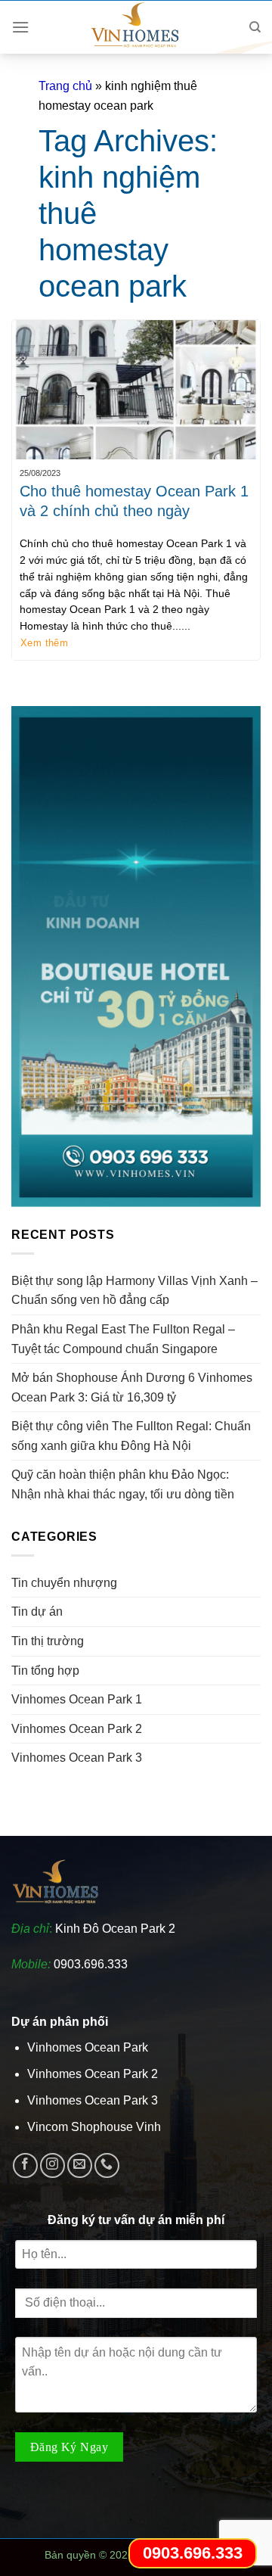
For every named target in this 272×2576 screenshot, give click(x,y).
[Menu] (20, 27)
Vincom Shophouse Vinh (94, 2127)
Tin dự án (37, 1612)
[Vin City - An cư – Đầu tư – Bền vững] (136, 27)
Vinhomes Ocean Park (88, 2047)
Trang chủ (65, 86)
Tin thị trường (48, 1641)
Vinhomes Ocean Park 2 (77, 1729)
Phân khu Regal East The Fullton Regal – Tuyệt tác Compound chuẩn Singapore (123, 1339)
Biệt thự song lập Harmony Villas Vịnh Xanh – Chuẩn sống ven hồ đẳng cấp (134, 1291)
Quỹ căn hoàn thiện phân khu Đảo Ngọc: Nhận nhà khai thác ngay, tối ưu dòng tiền (123, 1484)
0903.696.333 (91, 1964)
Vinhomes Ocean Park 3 (77, 1758)
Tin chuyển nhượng (64, 1583)
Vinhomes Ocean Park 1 (77, 1699)
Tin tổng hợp (45, 1671)
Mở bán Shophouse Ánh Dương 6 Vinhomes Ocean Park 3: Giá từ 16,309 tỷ (132, 1388)
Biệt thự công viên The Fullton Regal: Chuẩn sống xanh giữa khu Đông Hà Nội (131, 1436)
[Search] (255, 27)
